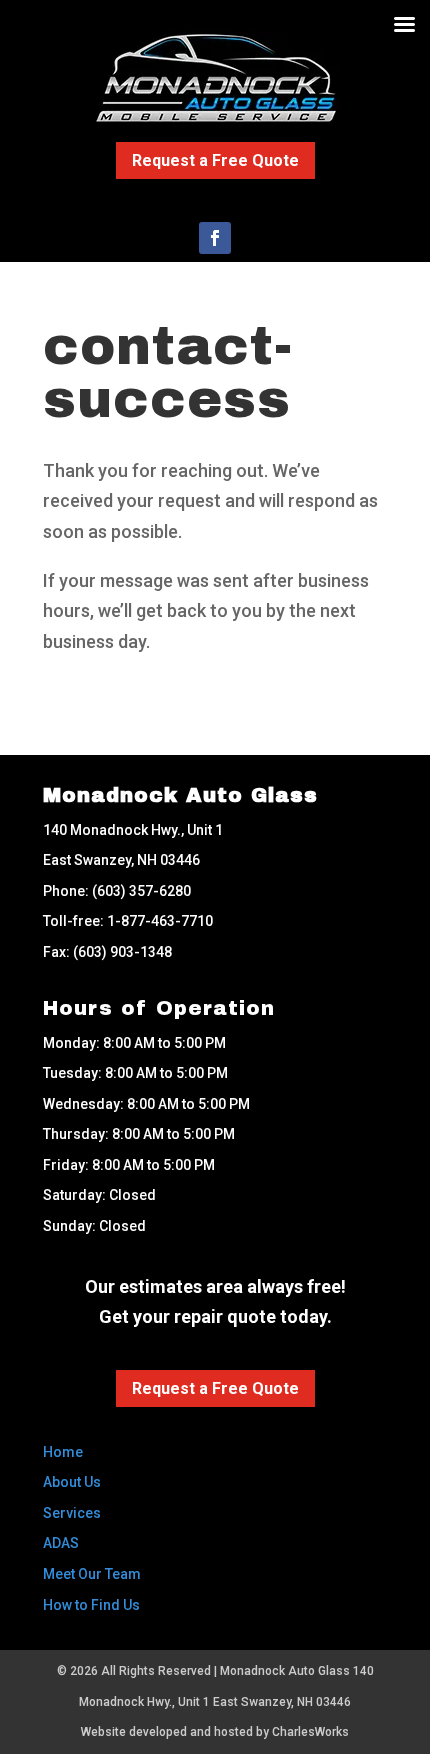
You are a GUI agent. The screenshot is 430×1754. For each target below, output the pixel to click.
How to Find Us (91, 1605)
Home (63, 1452)
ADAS (61, 1543)
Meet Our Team (92, 1574)
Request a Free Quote (215, 160)
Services (72, 1513)
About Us (72, 1482)
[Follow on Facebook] (215, 238)
